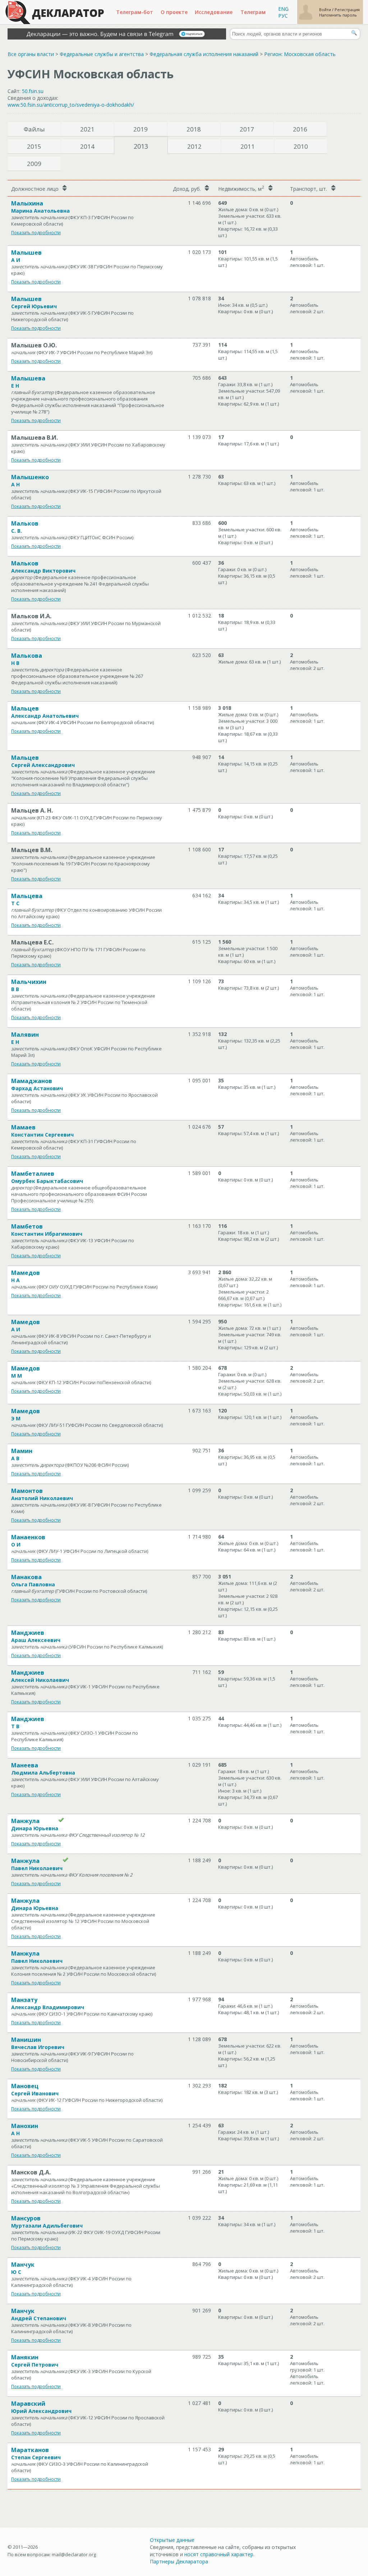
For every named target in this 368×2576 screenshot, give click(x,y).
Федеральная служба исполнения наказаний (204, 54)
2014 (87, 146)
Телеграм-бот (135, 12)
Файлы (34, 129)
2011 (248, 146)
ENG (283, 9)
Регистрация (347, 10)
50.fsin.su (33, 91)
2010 (301, 146)
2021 (87, 129)
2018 (194, 129)
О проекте (174, 12)
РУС (283, 16)
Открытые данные (172, 2540)
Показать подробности (36, 233)
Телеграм (253, 12)
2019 (141, 129)
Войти (326, 10)
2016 (300, 129)
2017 (247, 129)
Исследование (214, 12)
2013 (141, 146)
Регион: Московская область (300, 54)
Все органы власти (31, 54)
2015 (34, 146)
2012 (194, 146)
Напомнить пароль (338, 15)
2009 (34, 164)
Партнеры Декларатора (179, 2561)
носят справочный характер (219, 2554)
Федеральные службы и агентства (102, 54)
